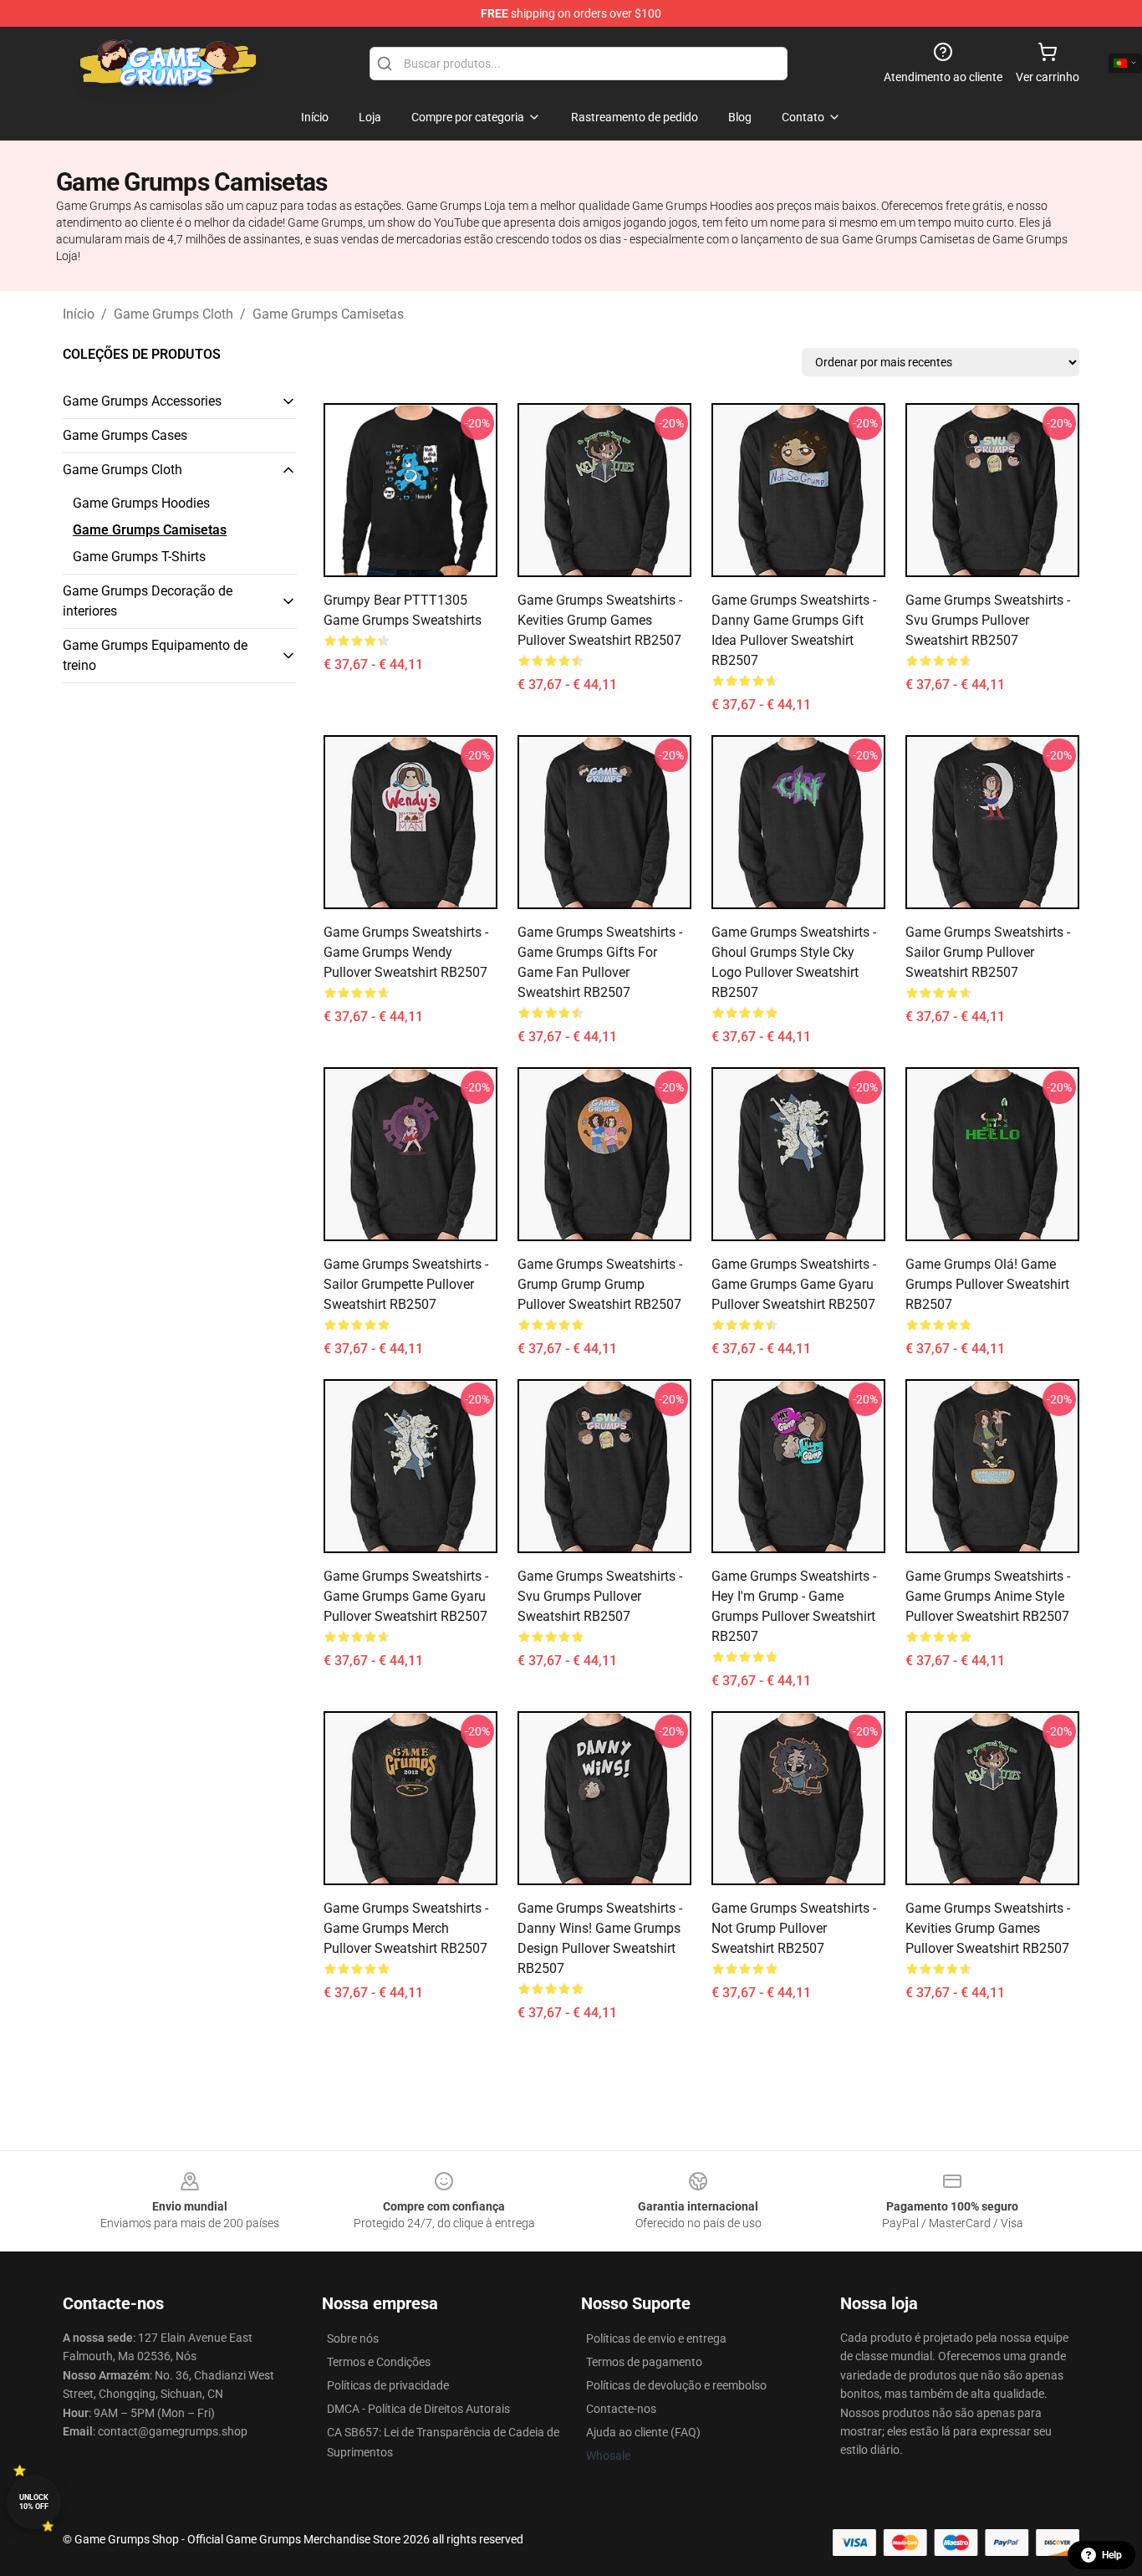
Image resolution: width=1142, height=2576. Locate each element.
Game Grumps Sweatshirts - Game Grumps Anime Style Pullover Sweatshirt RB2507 (988, 1596)
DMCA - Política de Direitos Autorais (418, 2409)
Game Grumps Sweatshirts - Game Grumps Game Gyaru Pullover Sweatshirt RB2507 (794, 1284)
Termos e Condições (379, 2362)
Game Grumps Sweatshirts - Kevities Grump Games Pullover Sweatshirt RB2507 (600, 620)
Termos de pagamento (644, 2362)
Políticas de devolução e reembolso (676, 2385)
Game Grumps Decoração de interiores (148, 601)
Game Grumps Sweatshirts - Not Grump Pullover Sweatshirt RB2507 (794, 1928)
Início (79, 314)
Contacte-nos (621, 2409)
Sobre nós (353, 2338)
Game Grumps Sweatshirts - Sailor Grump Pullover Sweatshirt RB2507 (988, 952)
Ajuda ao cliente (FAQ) (643, 2432)
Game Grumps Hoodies (141, 503)
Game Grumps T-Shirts (139, 557)
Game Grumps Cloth (173, 314)
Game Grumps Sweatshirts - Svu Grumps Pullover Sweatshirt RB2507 (988, 620)
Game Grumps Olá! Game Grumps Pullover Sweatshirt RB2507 (987, 1284)
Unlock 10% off (34, 2502)
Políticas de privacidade (388, 2385)
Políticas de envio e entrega (656, 2338)
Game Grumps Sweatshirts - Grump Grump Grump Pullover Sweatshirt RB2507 (600, 1284)
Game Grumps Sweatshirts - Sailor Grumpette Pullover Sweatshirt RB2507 (406, 1284)
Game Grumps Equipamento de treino (155, 655)
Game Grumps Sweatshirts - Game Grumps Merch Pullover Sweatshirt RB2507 (406, 1928)
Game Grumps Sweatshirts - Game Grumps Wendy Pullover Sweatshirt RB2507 (406, 952)
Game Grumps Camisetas (328, 314)
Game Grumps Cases (125, 435)
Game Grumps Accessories (142, 401)
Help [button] (1112, 2555)
